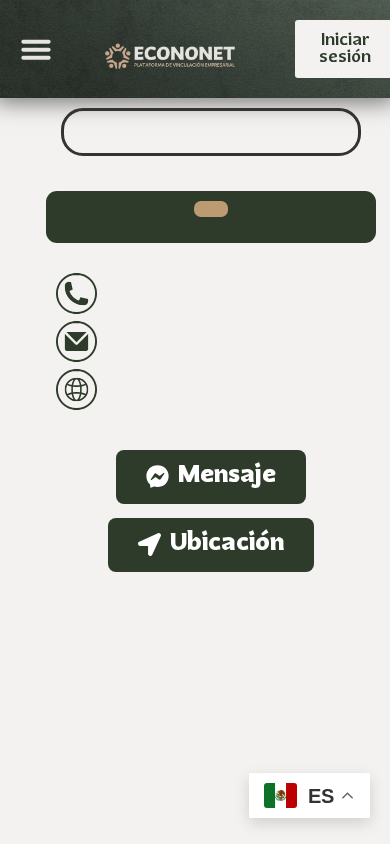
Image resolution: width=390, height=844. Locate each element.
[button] (36, 49)
